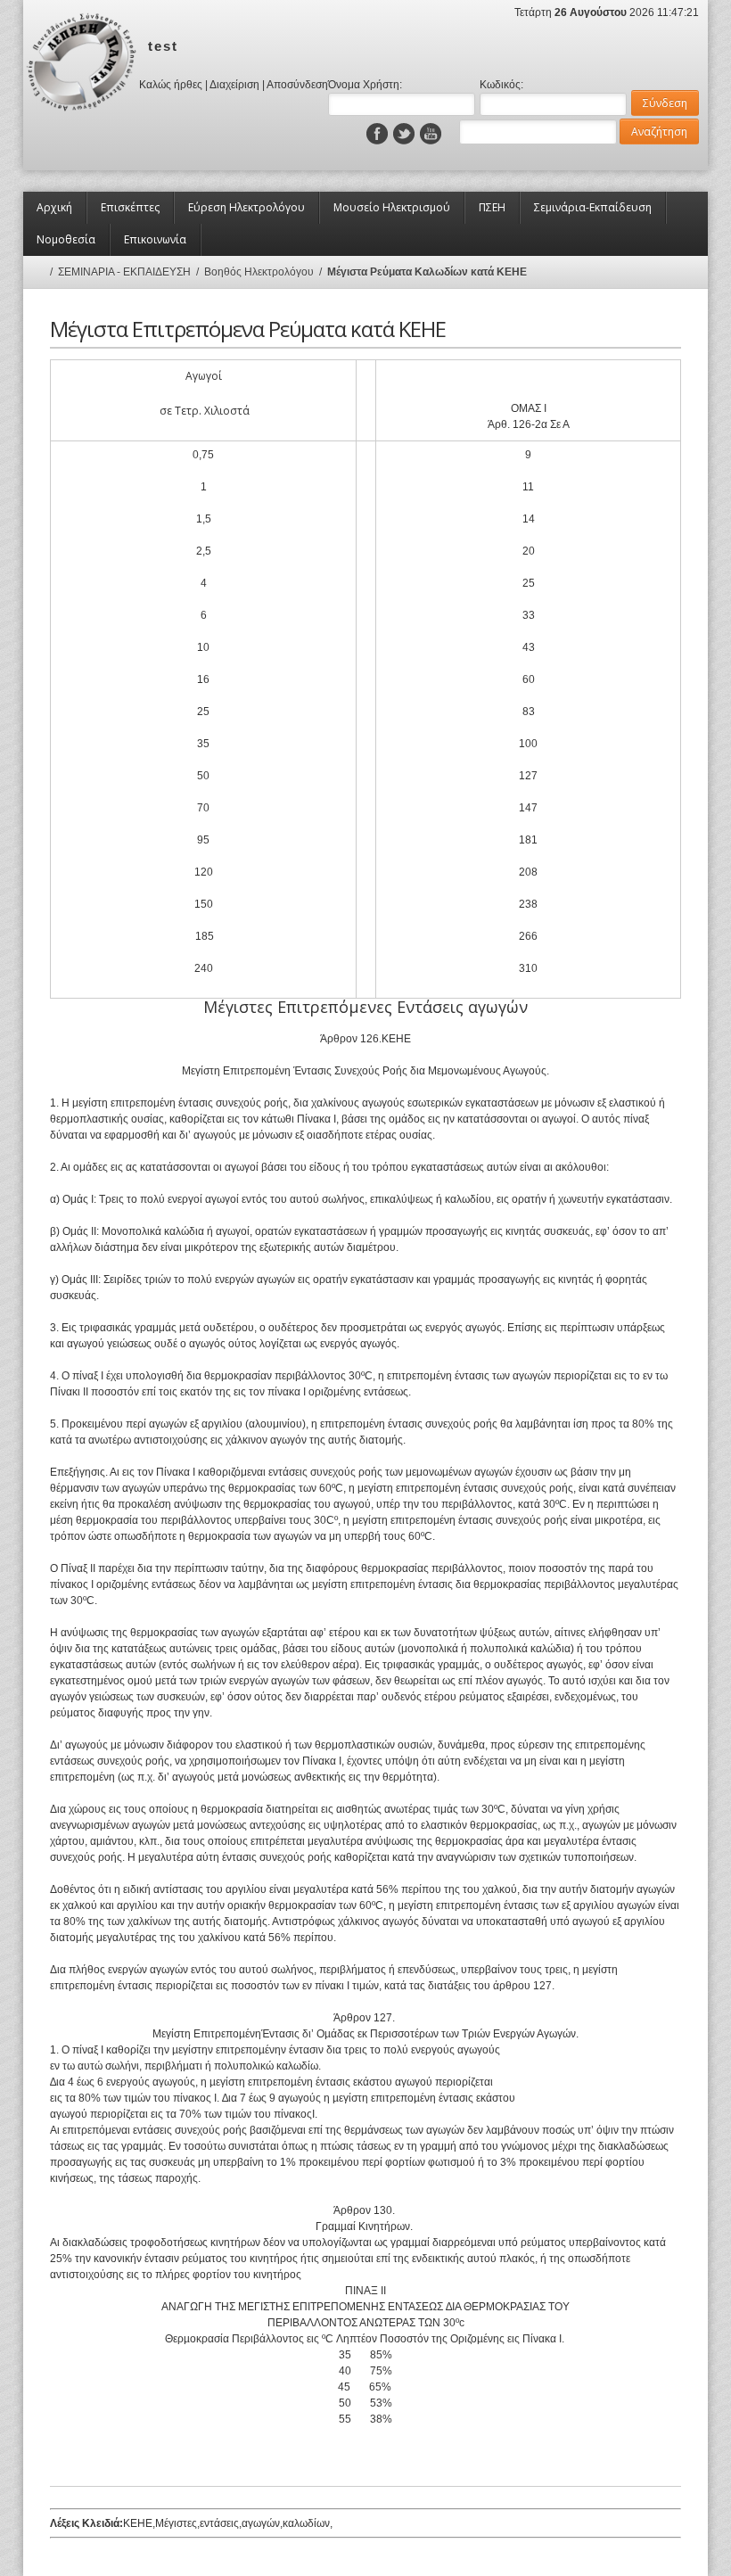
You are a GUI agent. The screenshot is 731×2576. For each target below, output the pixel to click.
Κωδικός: (501, 85)
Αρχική (54, 207)
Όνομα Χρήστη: (365, 85)
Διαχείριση (234, 85)
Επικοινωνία (155, 239)
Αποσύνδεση (297, 85)
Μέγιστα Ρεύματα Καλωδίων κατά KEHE (427, 272)
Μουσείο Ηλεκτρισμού (392, 207)
